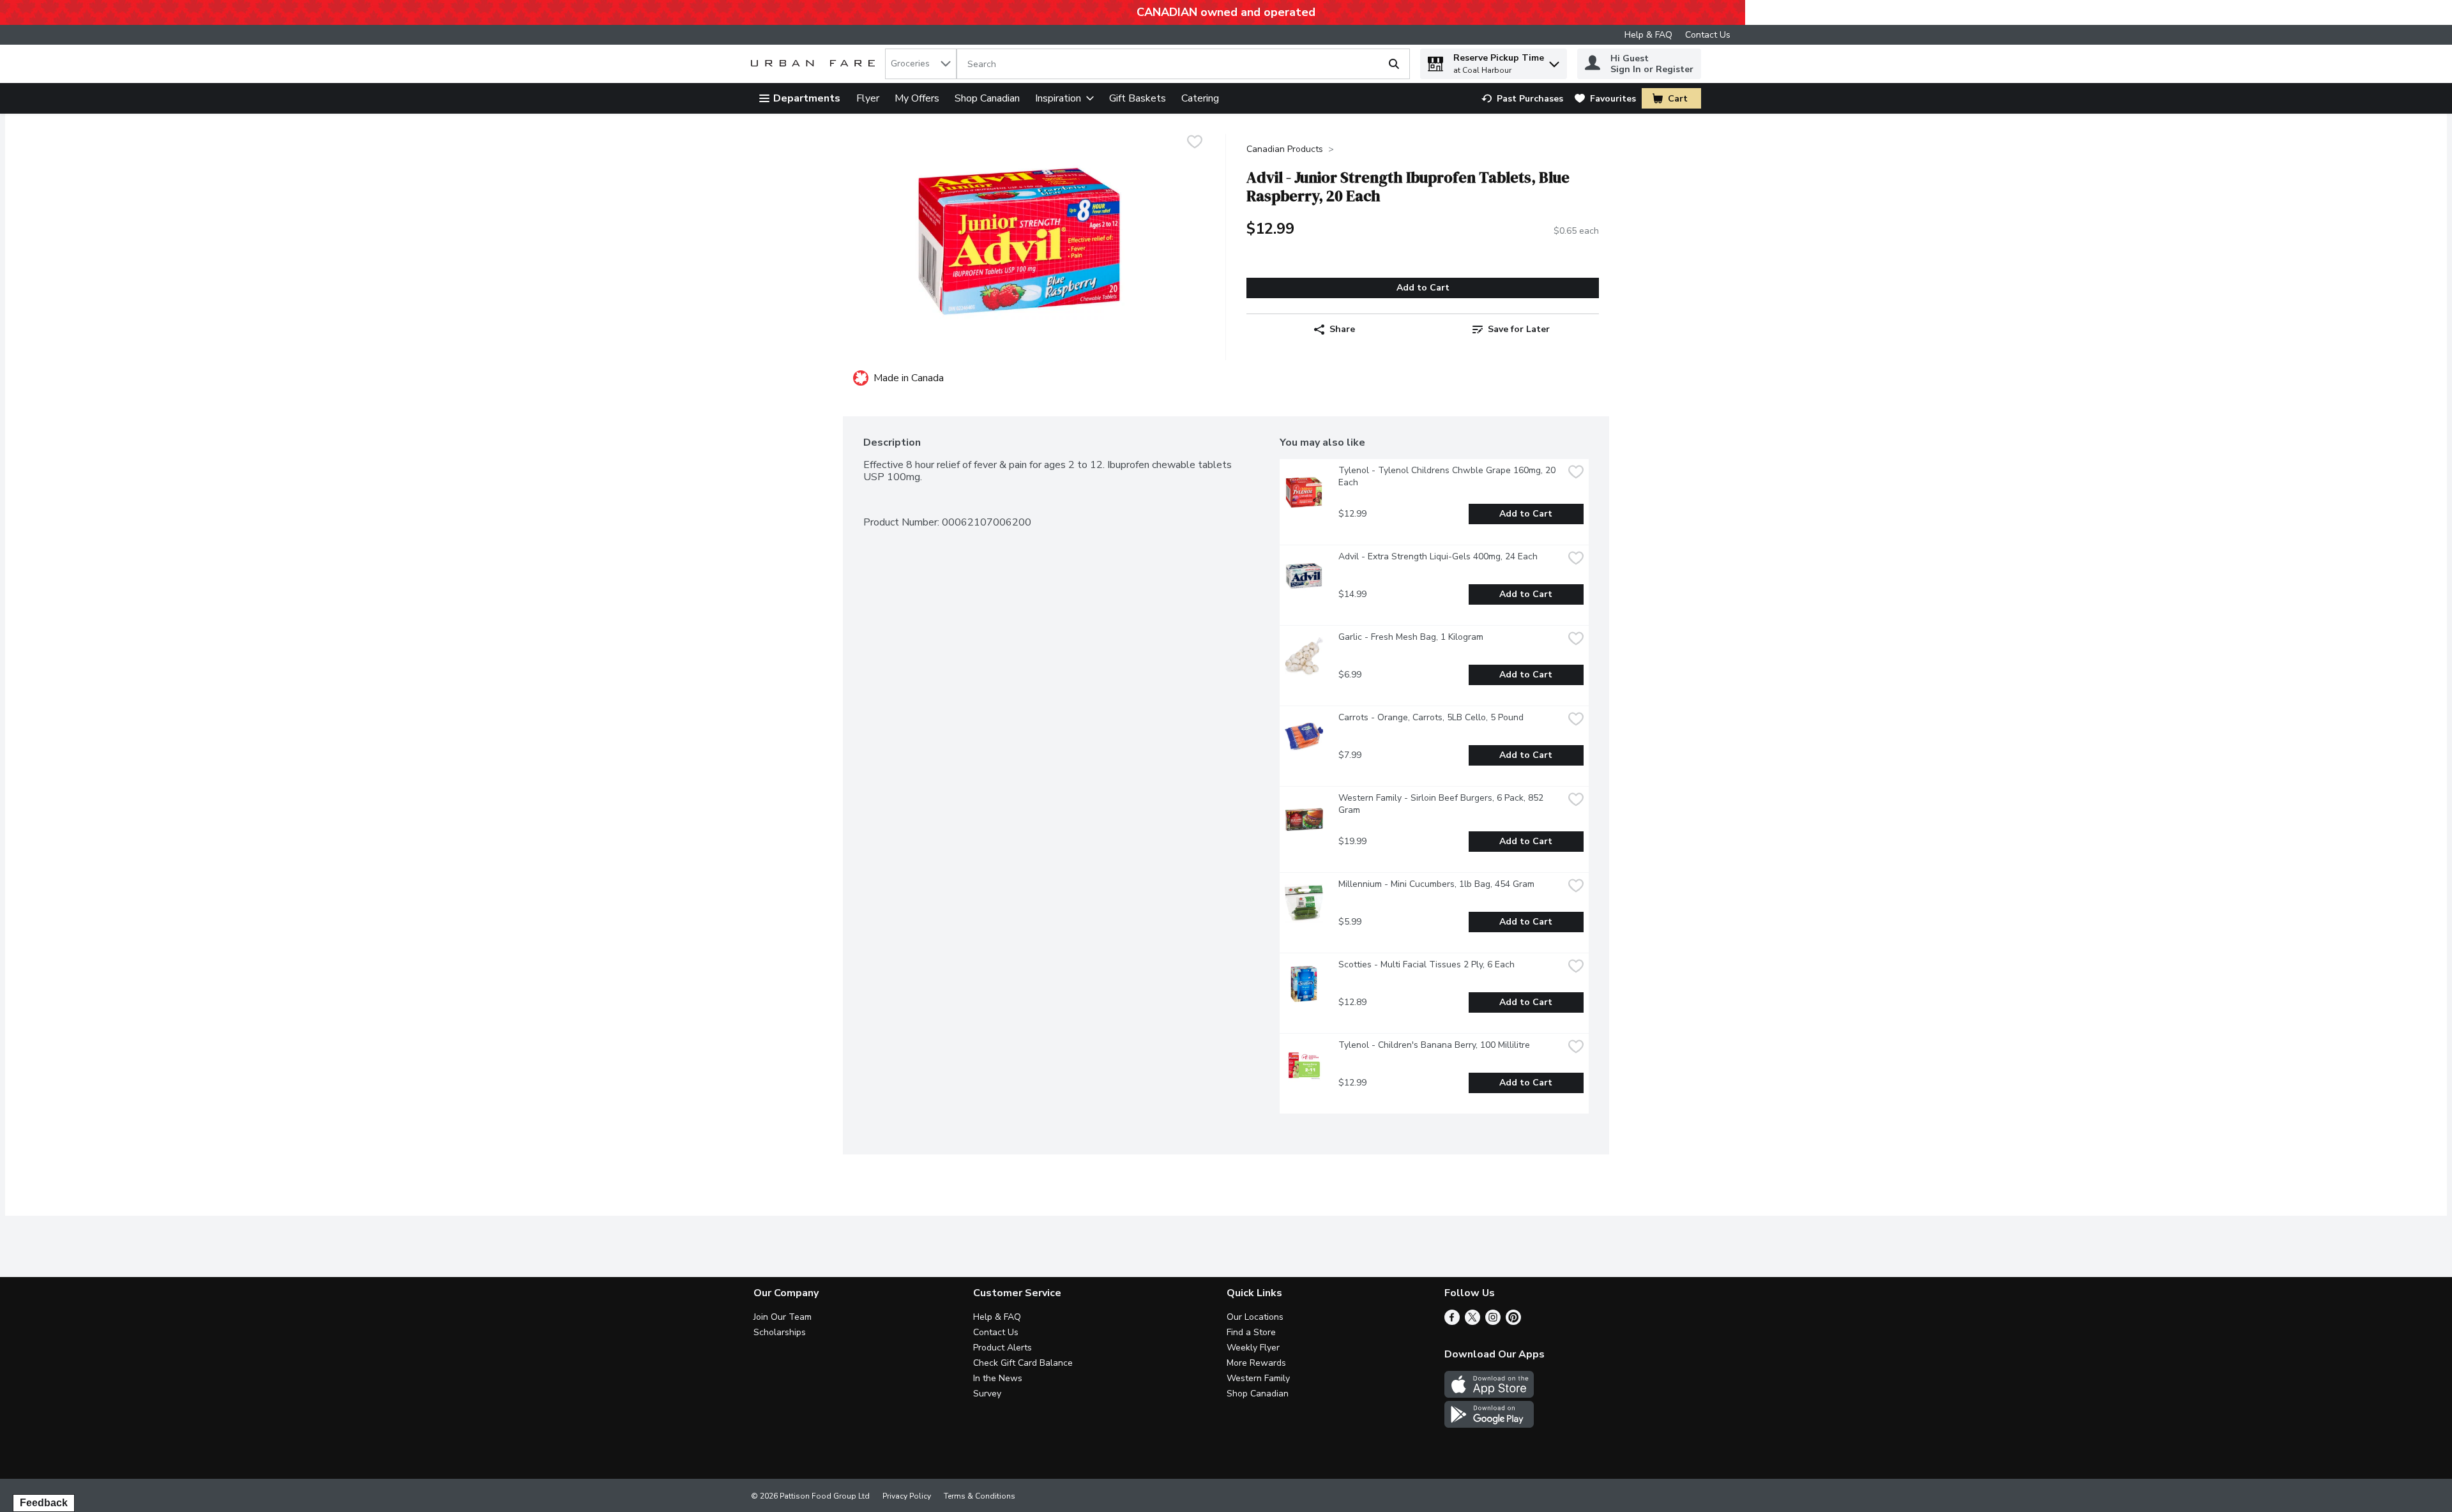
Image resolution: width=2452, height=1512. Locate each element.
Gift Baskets (1138, 98)
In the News (998, 1378)
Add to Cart (1423, 288)
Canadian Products (1285, 149)
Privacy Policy (907, 1496)
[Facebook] (1452, 1322)
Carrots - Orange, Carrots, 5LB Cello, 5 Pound (1431, 717)
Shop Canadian (987, 98)
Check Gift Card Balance (1023, 1363)
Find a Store (1251, 1332)
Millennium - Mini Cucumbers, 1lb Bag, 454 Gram (1436, 884)
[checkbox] (1195, 143)
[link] (1522, 99)
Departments (807, 98)
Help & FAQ (1648, 35)
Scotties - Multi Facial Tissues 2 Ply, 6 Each (1427, 964)
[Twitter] (1472, 1322)
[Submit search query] (1394, 64)
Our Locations (1255, 1317)
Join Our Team (783, 1317)
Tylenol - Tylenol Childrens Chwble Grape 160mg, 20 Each (1448, 476)
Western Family (1258, 1378)
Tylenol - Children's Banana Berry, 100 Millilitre (1434, 1045)
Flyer (868, 98)
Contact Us (1708, 35)
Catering (1200, 98)
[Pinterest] (1513, 1322)
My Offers (917, 98)
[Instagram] (1493, 1322)
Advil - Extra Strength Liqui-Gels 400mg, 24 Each (1438, 556)
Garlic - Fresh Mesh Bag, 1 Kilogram (1411, 637)
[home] (815, 64)
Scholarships (780, 1332)
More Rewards (1256, 1363)
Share (1342, 329)
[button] (1554, 61)
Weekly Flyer (1253, 1348)
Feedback (44, 1503)
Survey (987, 1394)
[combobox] (921, 64)
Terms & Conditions (980, 1496)
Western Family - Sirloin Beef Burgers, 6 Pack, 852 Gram (1442, 804)
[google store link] (1489, 1425)
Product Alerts (1003, 1348)
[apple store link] (1489, 1395)
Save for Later (1519, 329)
